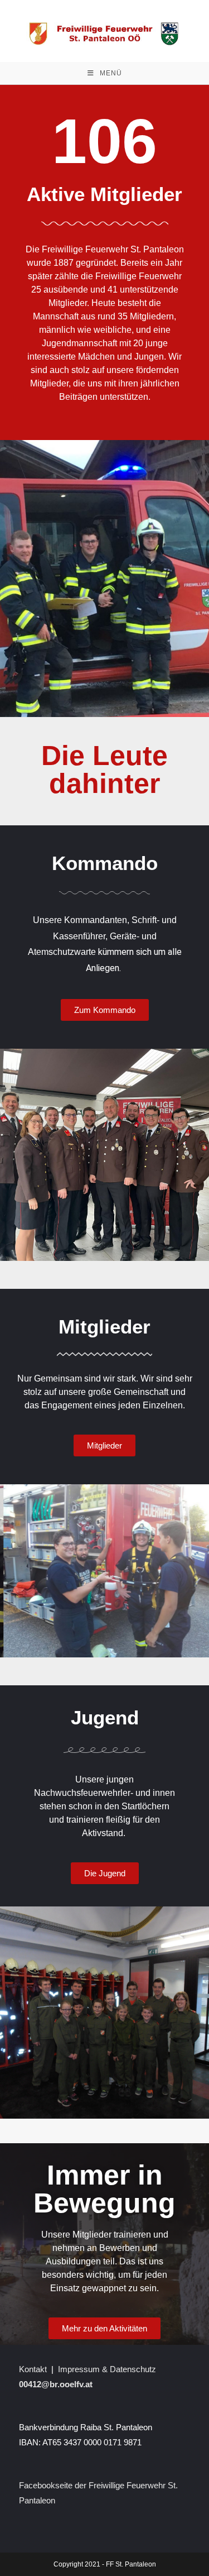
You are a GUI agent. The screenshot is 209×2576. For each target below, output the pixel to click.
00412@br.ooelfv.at (56, 2384)
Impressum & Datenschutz (107, 2369)
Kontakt (33, 2369)
